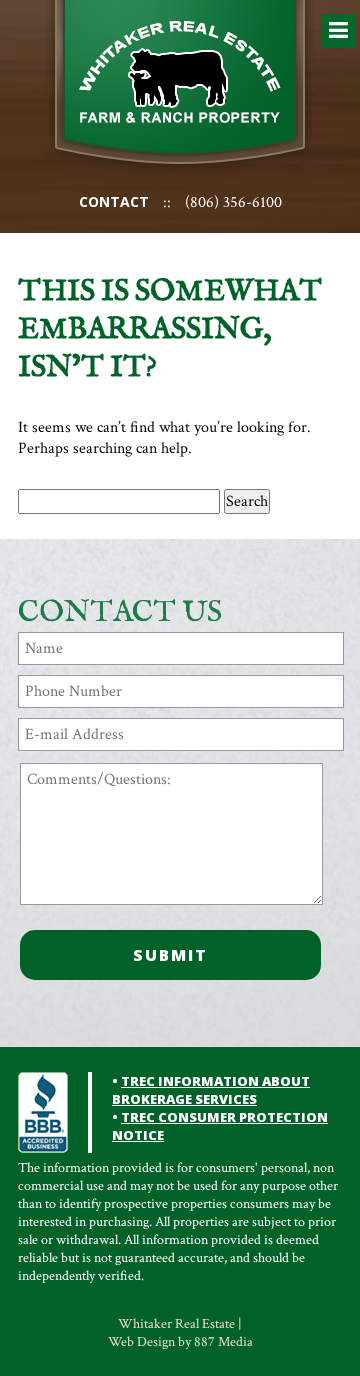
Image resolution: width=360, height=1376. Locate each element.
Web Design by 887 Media (180, 1342)
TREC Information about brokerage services (211, 1090)
